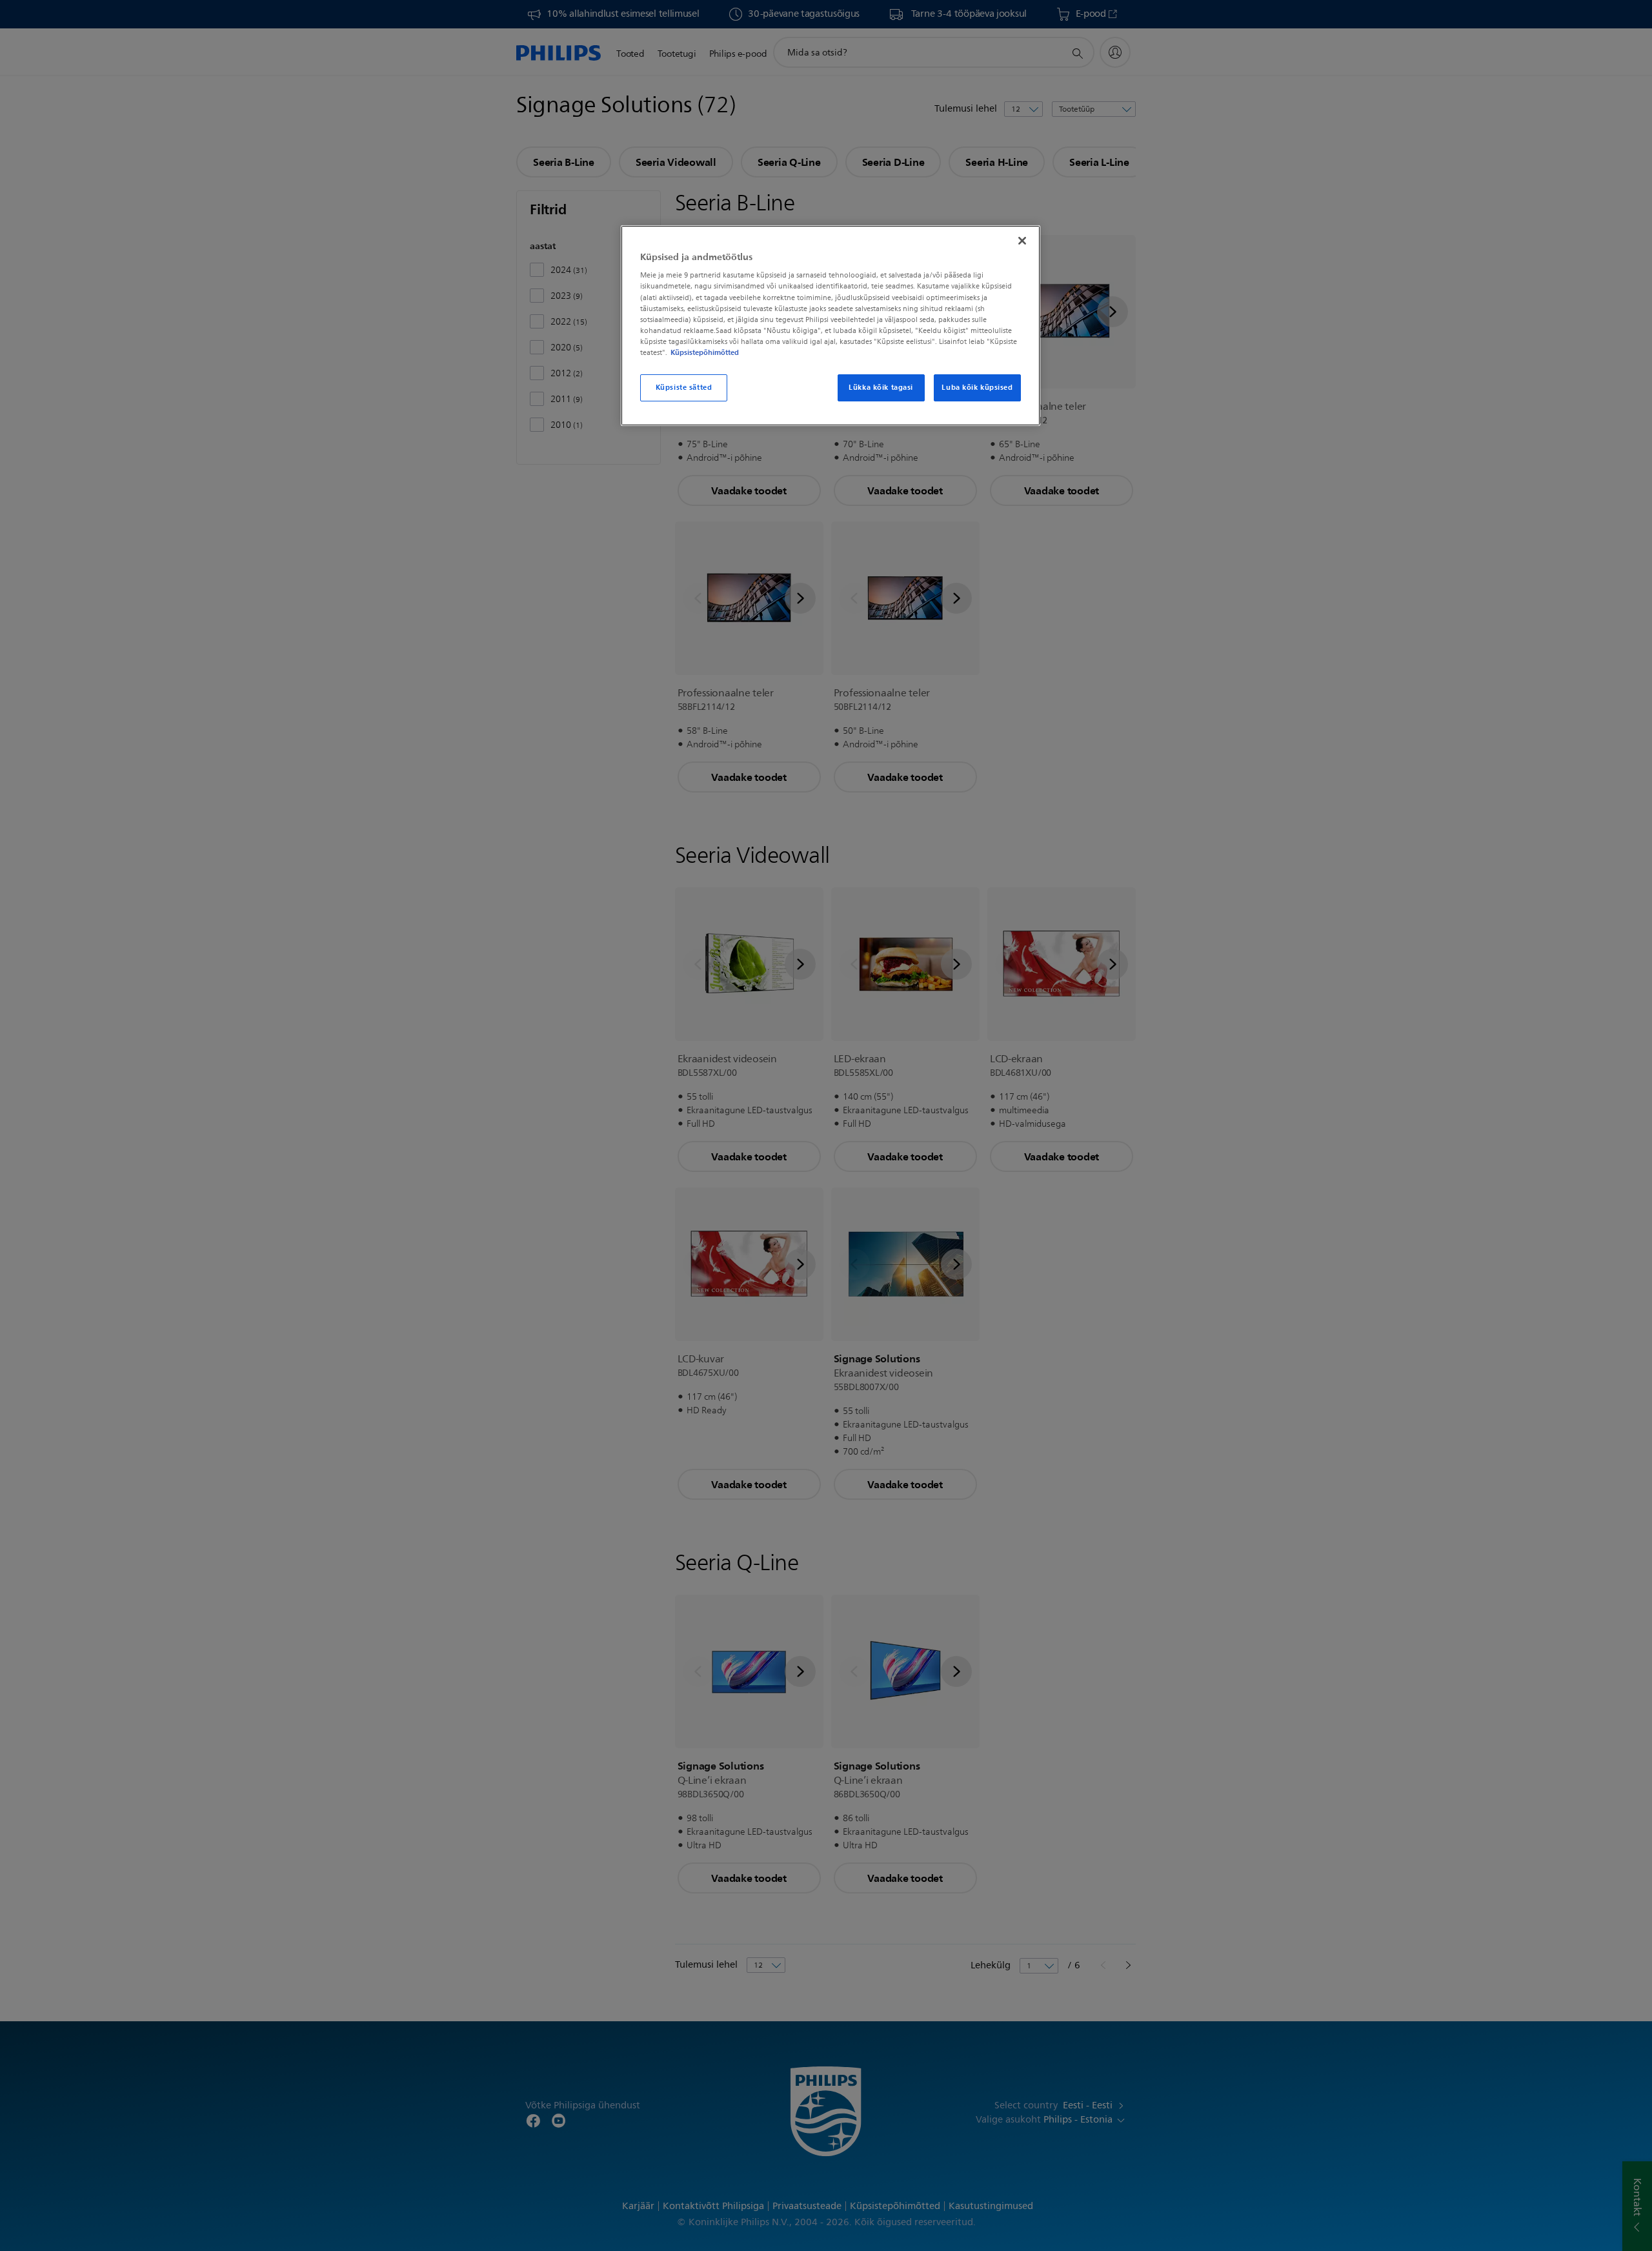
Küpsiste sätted (684, 387)
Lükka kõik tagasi (881, 387)
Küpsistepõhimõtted (705, 352)
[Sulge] (1022, 241)
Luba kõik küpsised (977, 387)
